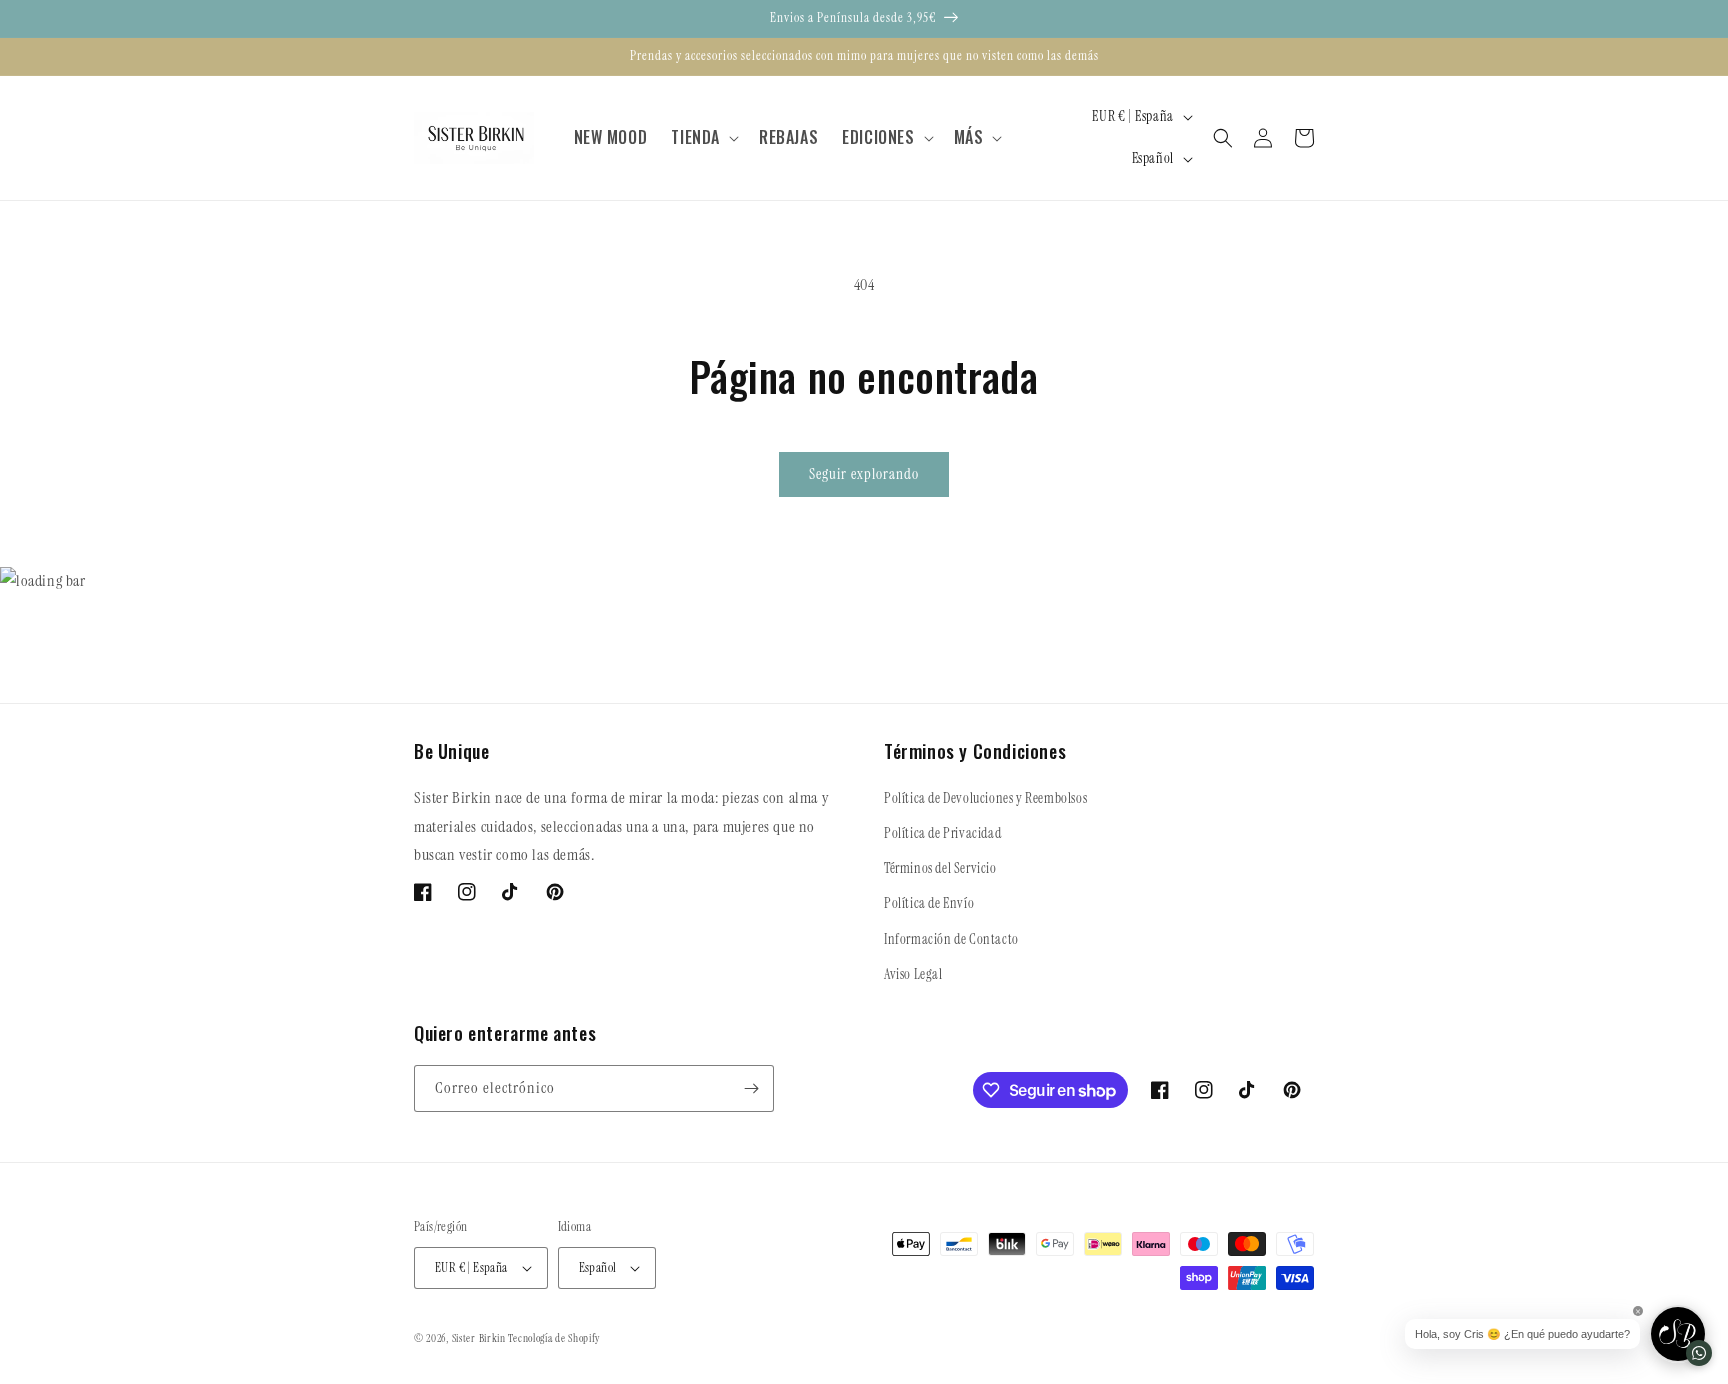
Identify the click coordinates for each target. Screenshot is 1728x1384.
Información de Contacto (951, 939)
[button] (703, 137)
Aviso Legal (913, 974)
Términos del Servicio (940, 868)
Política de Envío (929, 903)
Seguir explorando (864, 474)
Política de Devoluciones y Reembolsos (985, 798)
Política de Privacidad (942, 833)
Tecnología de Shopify (554, 1338)
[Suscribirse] (751, 1088)
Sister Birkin (480, 1338)
